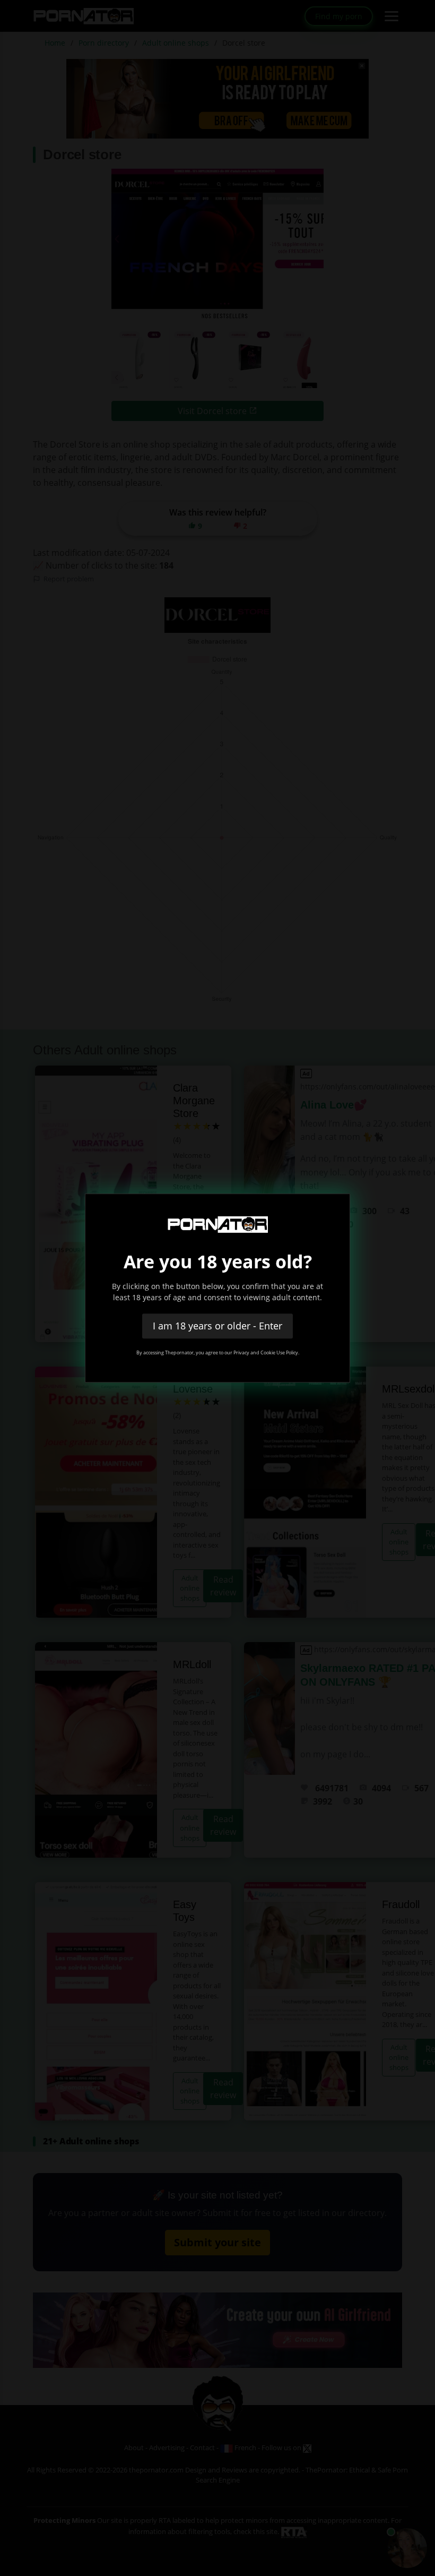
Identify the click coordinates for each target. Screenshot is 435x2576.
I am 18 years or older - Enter (217, 1326)
